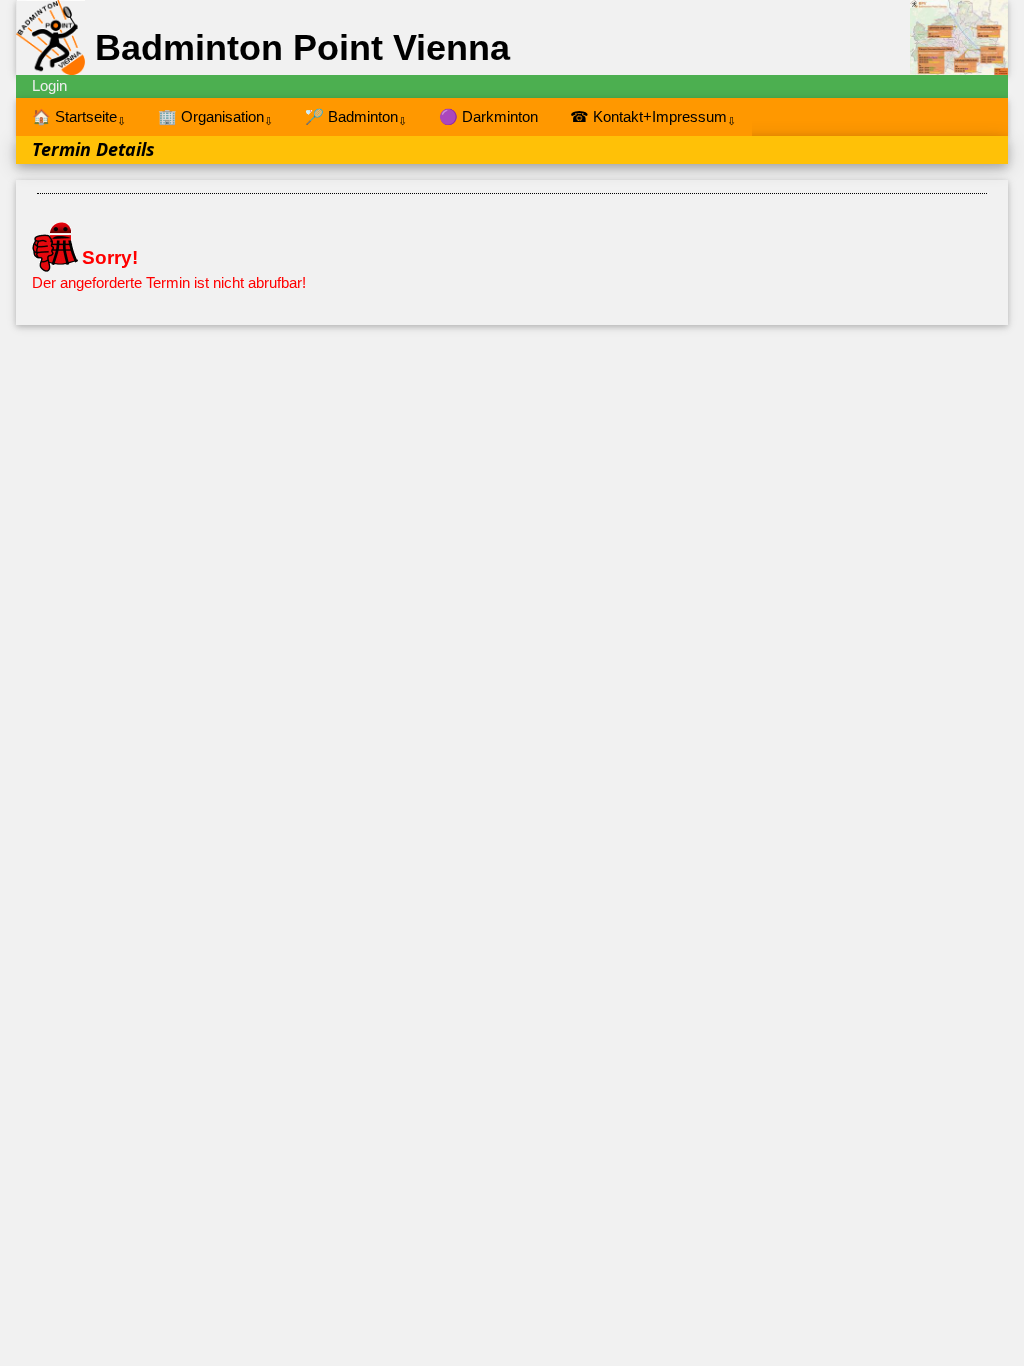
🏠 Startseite (79, 117)
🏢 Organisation (215, 117)
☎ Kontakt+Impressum (653, 117)
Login (49, 85)
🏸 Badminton (356, 117)
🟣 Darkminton (488, 116)
